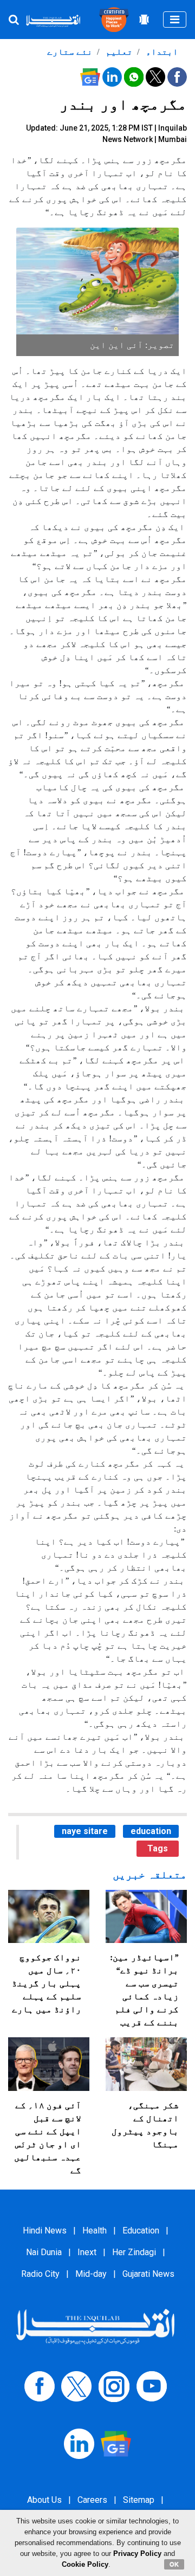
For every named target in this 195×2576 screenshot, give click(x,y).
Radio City (40, 2274)
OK (174, 2564)
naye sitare (85, 1831)
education (151, 1831)
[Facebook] (40, 2385)
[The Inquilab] (95, 2326)
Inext (87, 2252)
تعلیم (118, 52)
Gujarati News (148, 2274)
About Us (44, 2500)
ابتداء (161, 52)
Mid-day (91, 2274)
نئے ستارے (70, 52)
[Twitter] (76, 2385)
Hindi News (45, 2230)
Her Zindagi (134, 2252)
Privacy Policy (137, 2554)
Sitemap (139, 2500)
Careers (92, 2500)
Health (95, 2230)
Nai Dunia (44, 2252)
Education (141, 2230)
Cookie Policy (85, 2564)
